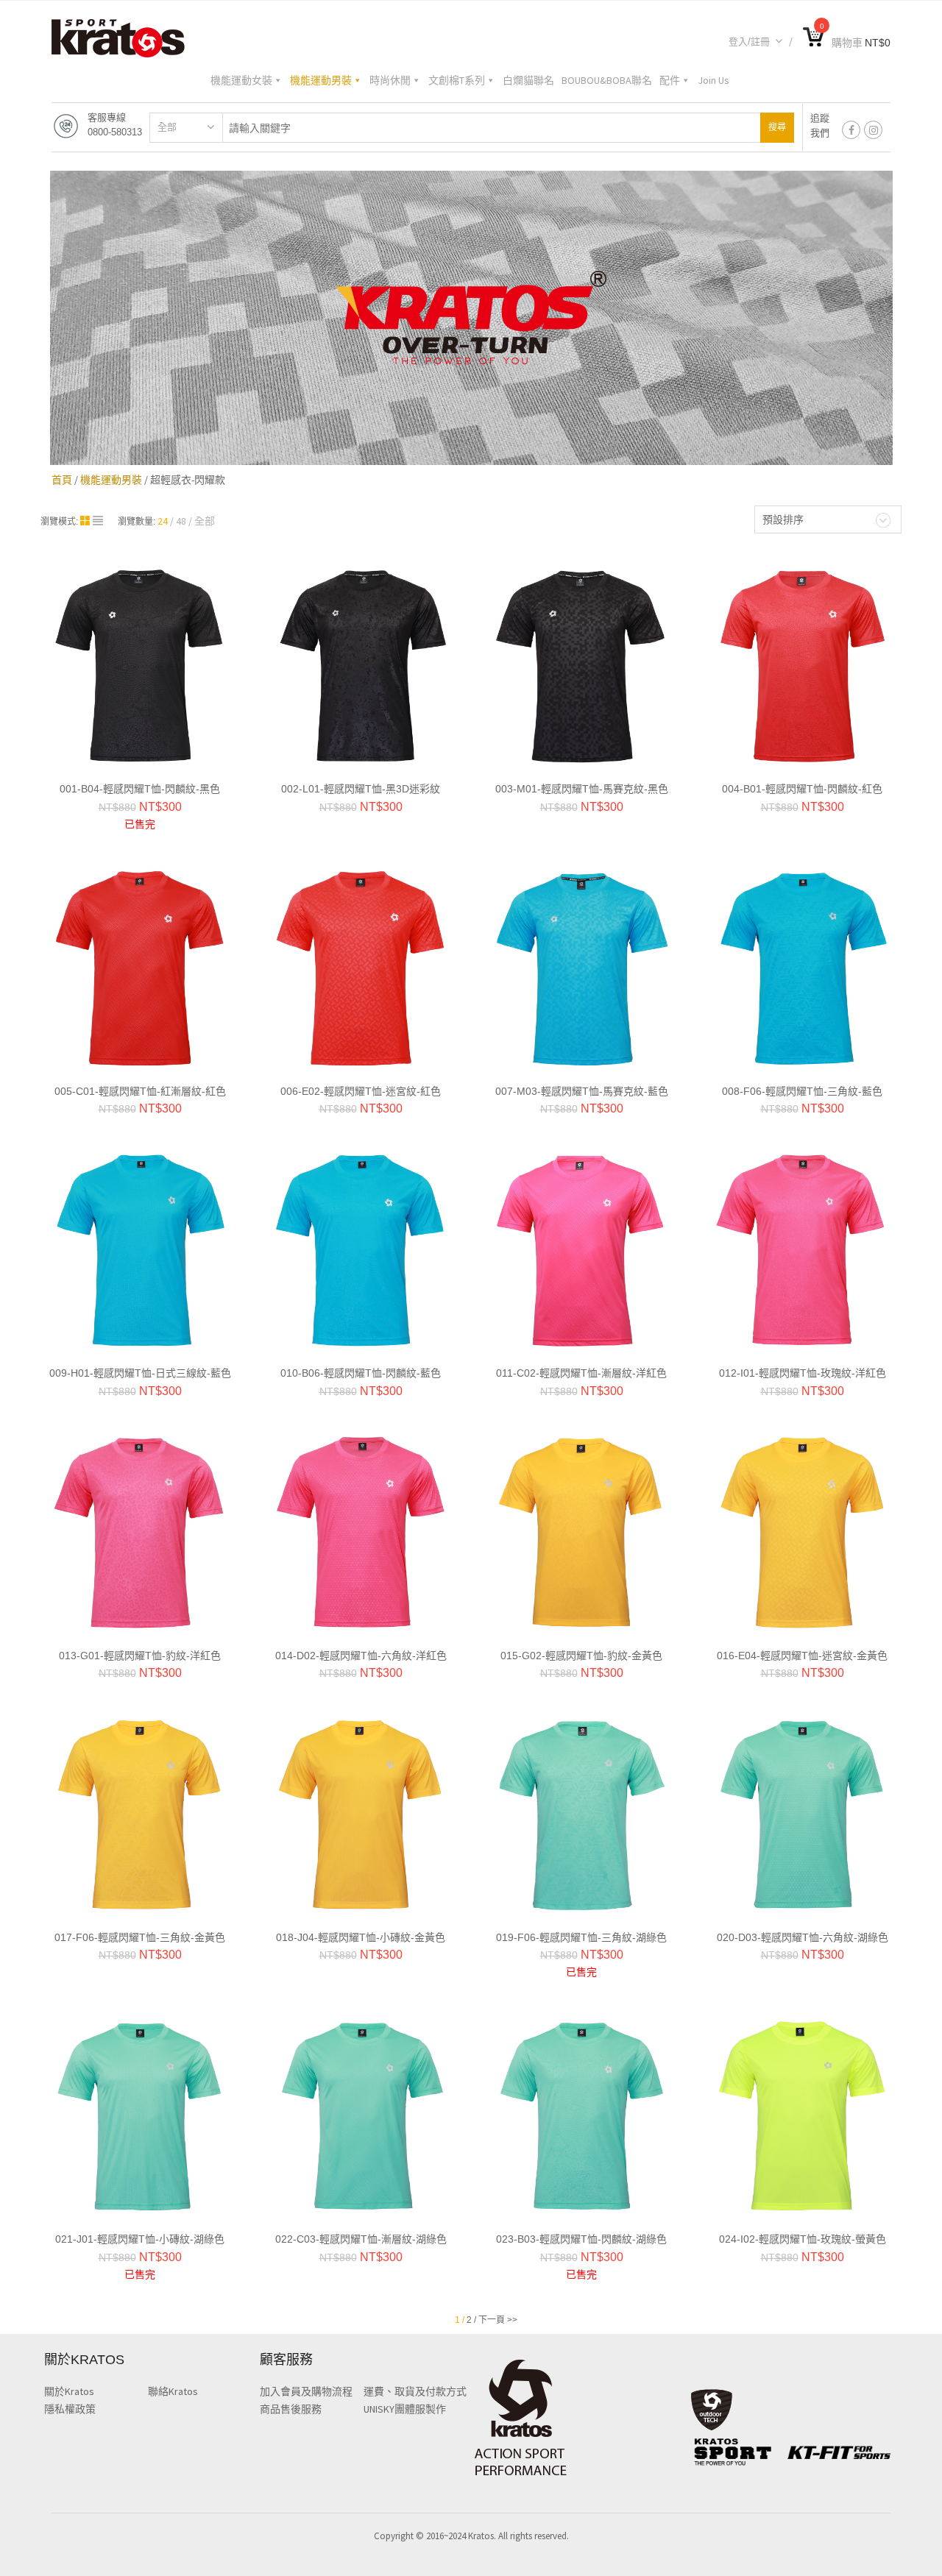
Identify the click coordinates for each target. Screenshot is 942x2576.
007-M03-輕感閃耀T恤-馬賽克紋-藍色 (582, 1091)
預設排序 (783, 519)
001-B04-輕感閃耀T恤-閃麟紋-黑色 (140, 789)
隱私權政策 (70, 2409)
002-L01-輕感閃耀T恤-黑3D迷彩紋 (361, 789)
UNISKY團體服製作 (405, 2409)
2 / (471, 2320)
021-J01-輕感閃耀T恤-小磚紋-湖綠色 (140, 2239)
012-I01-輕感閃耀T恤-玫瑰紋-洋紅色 (803, 1373)
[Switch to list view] (98, 521)
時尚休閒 (390, 80)
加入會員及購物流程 (306, 2391)
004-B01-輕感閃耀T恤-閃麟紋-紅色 (802, 789)
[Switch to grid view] (86, 521)
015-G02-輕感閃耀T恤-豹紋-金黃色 (581, 1656)
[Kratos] (118, 37)
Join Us (713, 80)
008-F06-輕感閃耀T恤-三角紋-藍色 (802, 1091)
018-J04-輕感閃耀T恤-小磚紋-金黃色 (361, 1937)
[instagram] (873, 130)
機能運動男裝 (321, 80)
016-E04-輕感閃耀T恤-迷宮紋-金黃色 (802, 1656)
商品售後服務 (291, 2409)
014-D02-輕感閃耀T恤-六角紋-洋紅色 (361, 1656)
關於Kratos (69, 2391)
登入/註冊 (749, 42)
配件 (670, 80)
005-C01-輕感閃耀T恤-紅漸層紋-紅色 (140, 1091)
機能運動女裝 (241, 80)
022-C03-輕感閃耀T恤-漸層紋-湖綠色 (361, 2239)
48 (181, 521)
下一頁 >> (498, 2320)
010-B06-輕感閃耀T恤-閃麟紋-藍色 (361, 1373)
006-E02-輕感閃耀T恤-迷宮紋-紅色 (361, 1091)
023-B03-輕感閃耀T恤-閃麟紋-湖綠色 (581, 2239)
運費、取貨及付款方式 (415, 2391)
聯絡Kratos (173, 2391)
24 (163, 521)
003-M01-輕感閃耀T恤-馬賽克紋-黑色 (582, 789)
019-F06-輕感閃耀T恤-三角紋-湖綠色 (581, 1937)
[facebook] (851, 130)
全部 (167, 127)
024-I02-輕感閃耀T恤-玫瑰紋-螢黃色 (803, 2239)
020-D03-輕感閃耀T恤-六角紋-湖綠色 (803, 1937)
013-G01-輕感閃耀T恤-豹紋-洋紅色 (140, 1656)
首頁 (62, 480)
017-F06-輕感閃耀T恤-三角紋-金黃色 (140, 1937)
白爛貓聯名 (528, 80)
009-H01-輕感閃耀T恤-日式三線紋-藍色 (140, 1373)
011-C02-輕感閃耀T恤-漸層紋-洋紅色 (581, 1373)
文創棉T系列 (457, 80)
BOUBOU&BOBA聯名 (607, 80)
